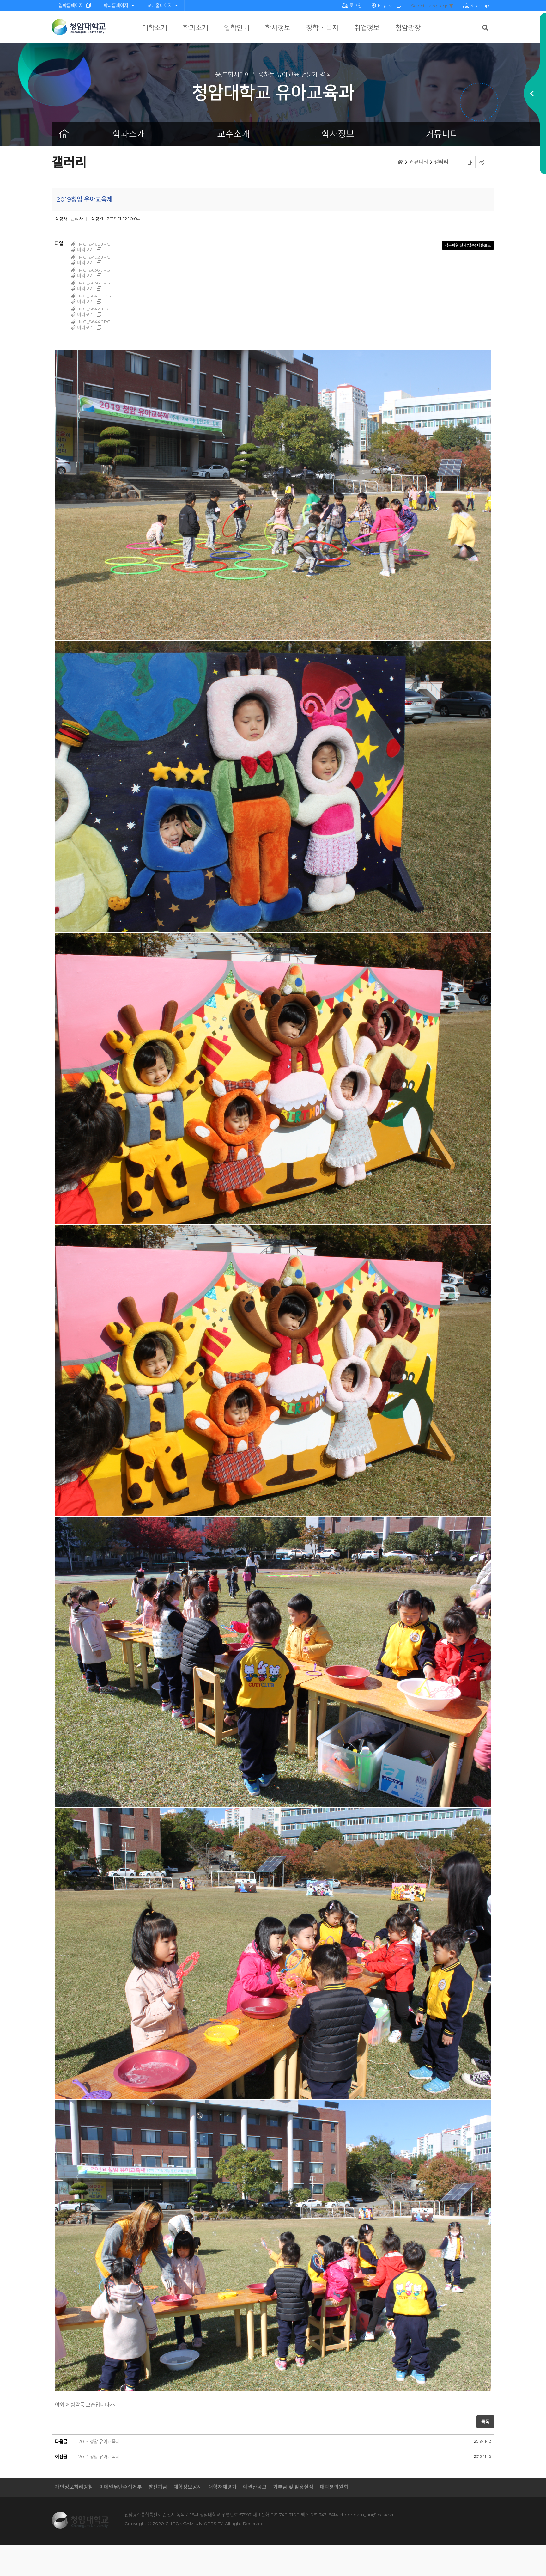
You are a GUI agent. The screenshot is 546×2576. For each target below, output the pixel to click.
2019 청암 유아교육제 (99, 2442)
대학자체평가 (222, 2487)
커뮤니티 (442, 134)
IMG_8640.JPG (94, 296)
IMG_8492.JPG (94, 257)
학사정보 (278, 28)
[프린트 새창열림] (469, 162)
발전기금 (158, 2487)
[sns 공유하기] (482, 162)
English (386, 5)
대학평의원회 (334, 2487)
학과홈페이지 (116, 5)
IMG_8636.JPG (94, 270)
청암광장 (408, 28)
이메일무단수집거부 (121, 2487)
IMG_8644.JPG (94, 322)
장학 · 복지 (322, 28)
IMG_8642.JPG (94, 309)
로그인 (356, 5)
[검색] (485, 28)
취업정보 (367, 28)
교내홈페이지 (160, 5)
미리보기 (85, 250)
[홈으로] (64, 134)
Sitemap (480, 5)
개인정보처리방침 (74, 2487)
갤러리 (441, 162)
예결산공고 (255, 2487)
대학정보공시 (188, 2487)
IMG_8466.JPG (94, 244)
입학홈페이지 (71, 5)
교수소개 (234, 134)
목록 (485, 2421)
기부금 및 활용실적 (293, 2487)
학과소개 (196, 28)
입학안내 (237, 28)
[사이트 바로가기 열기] (532, 94)
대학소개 (155, 28)
